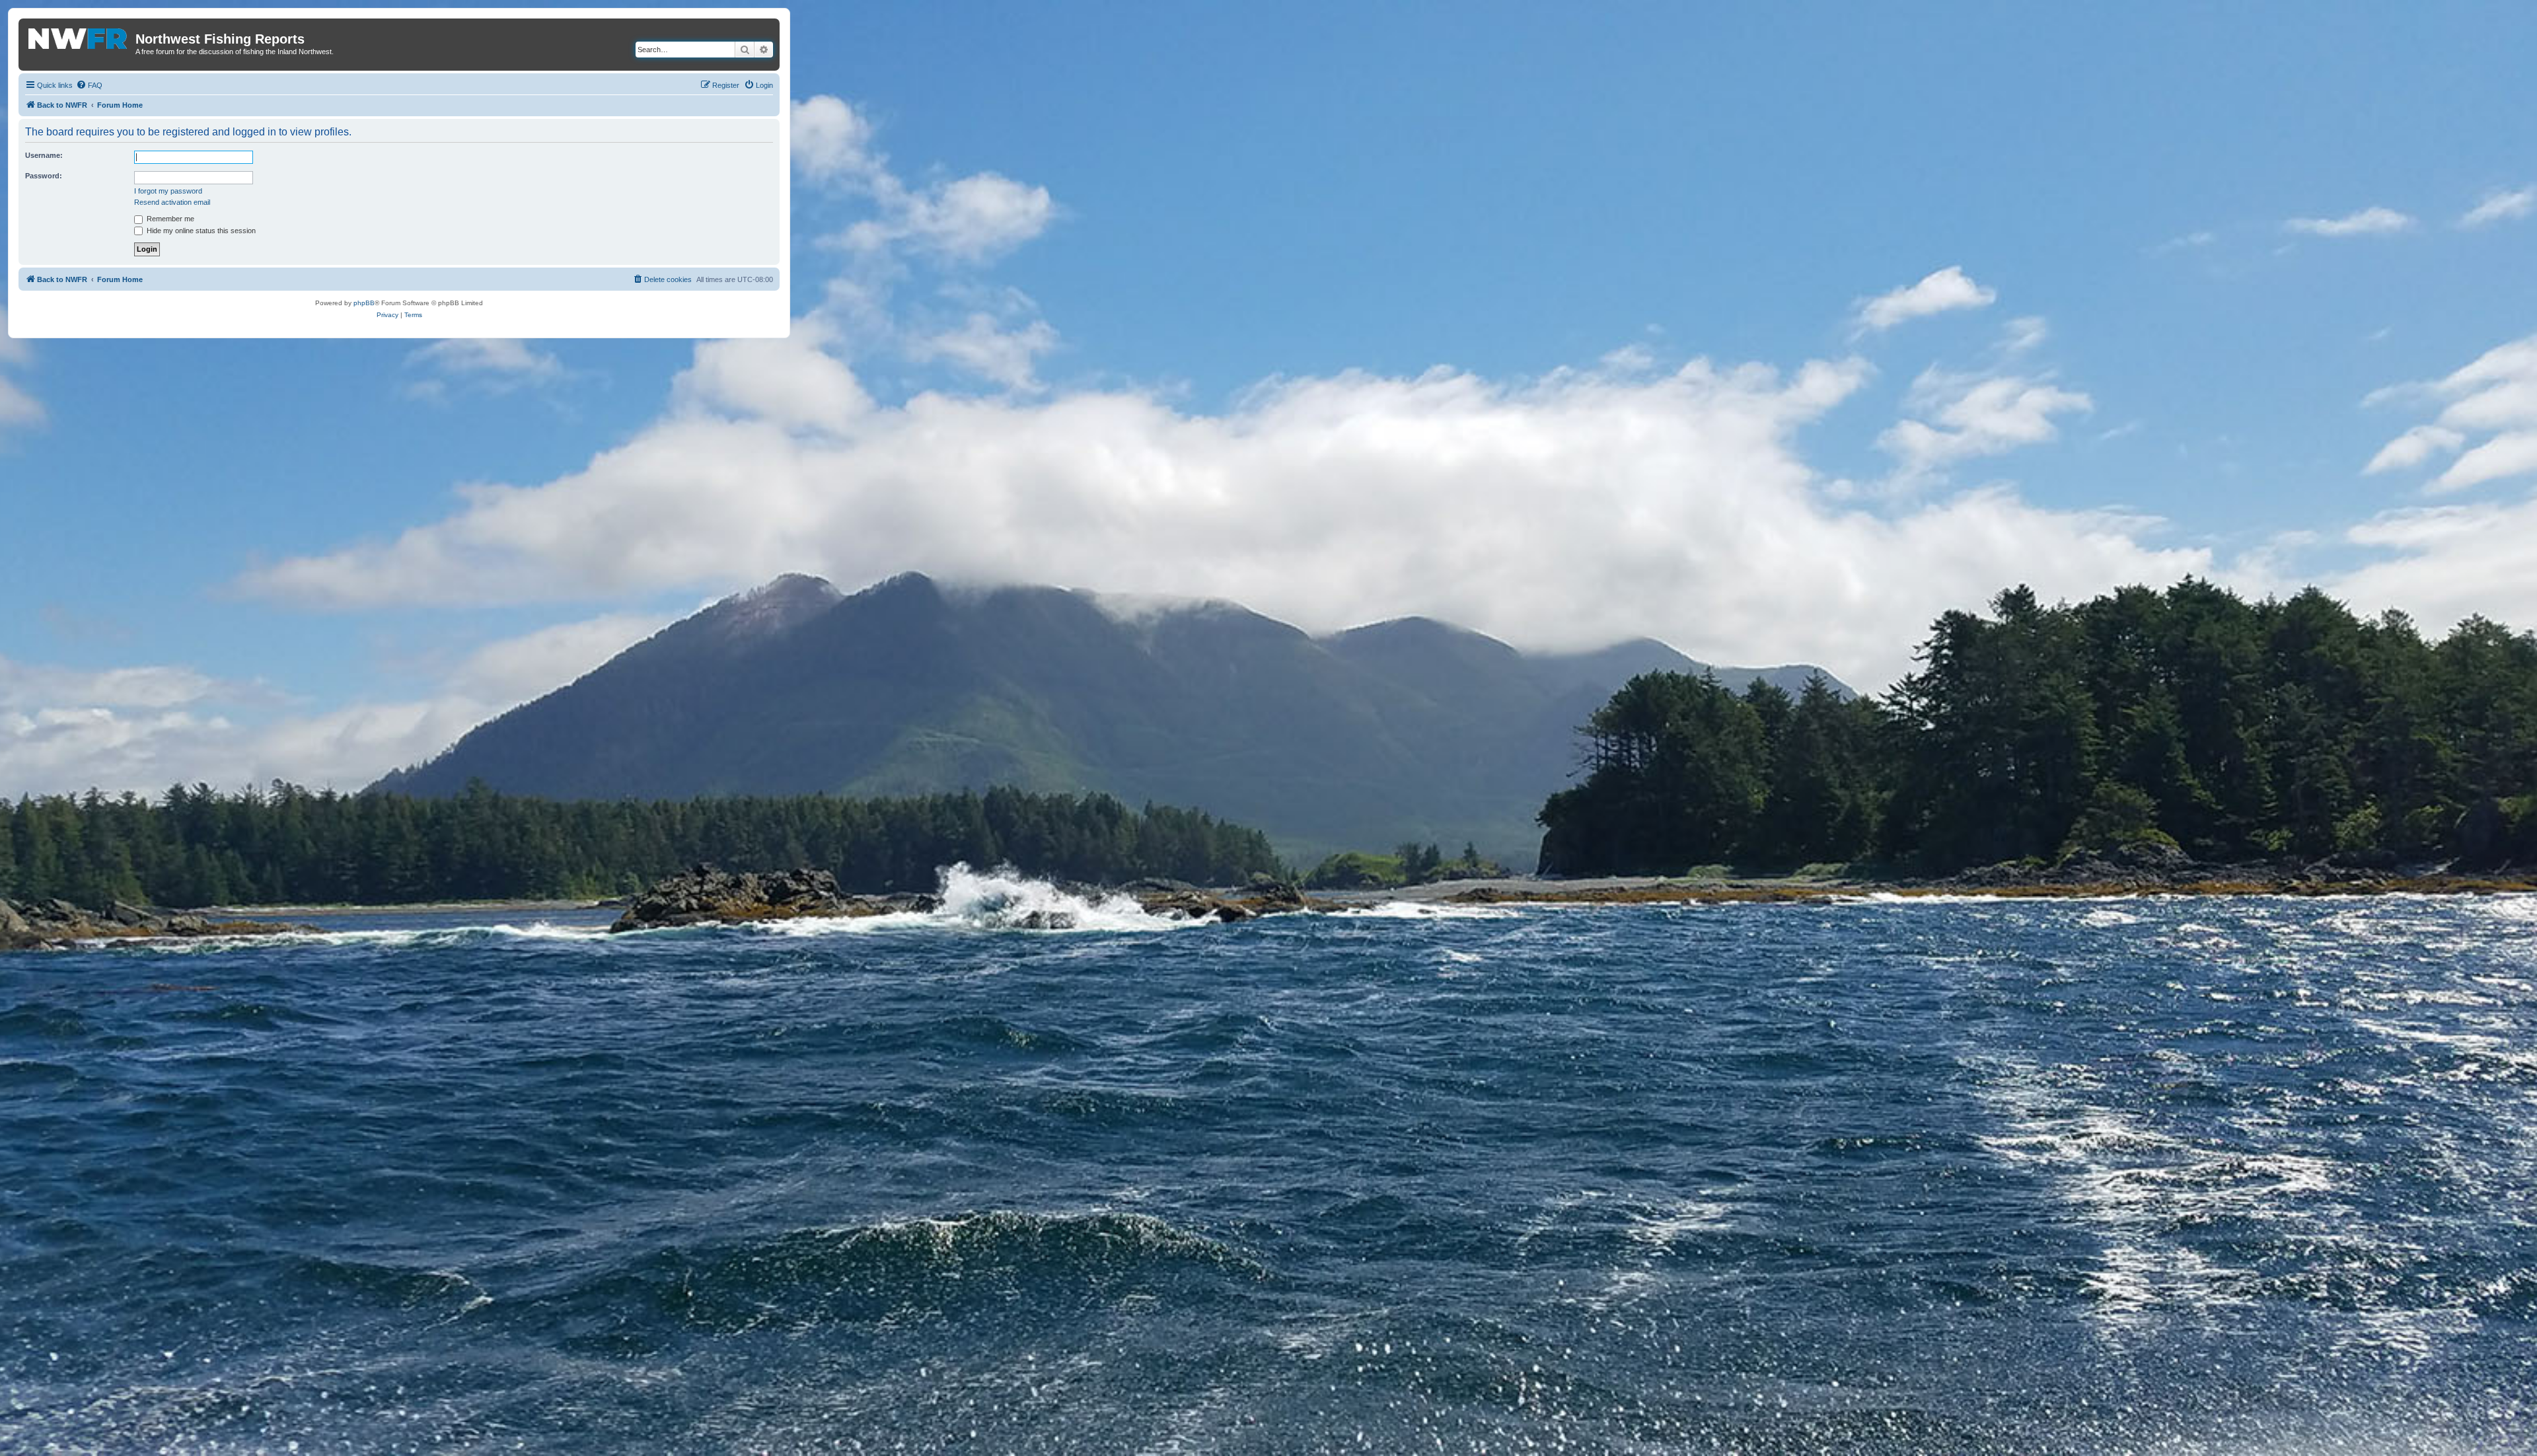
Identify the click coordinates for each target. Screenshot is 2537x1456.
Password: (44, 176)
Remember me (169, 219)
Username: (44, 155)
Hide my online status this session (200, 231)
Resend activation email (172, 202)
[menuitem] (89, 85)
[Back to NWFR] (79, 36)
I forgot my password (168, 191)
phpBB (364, 303)
